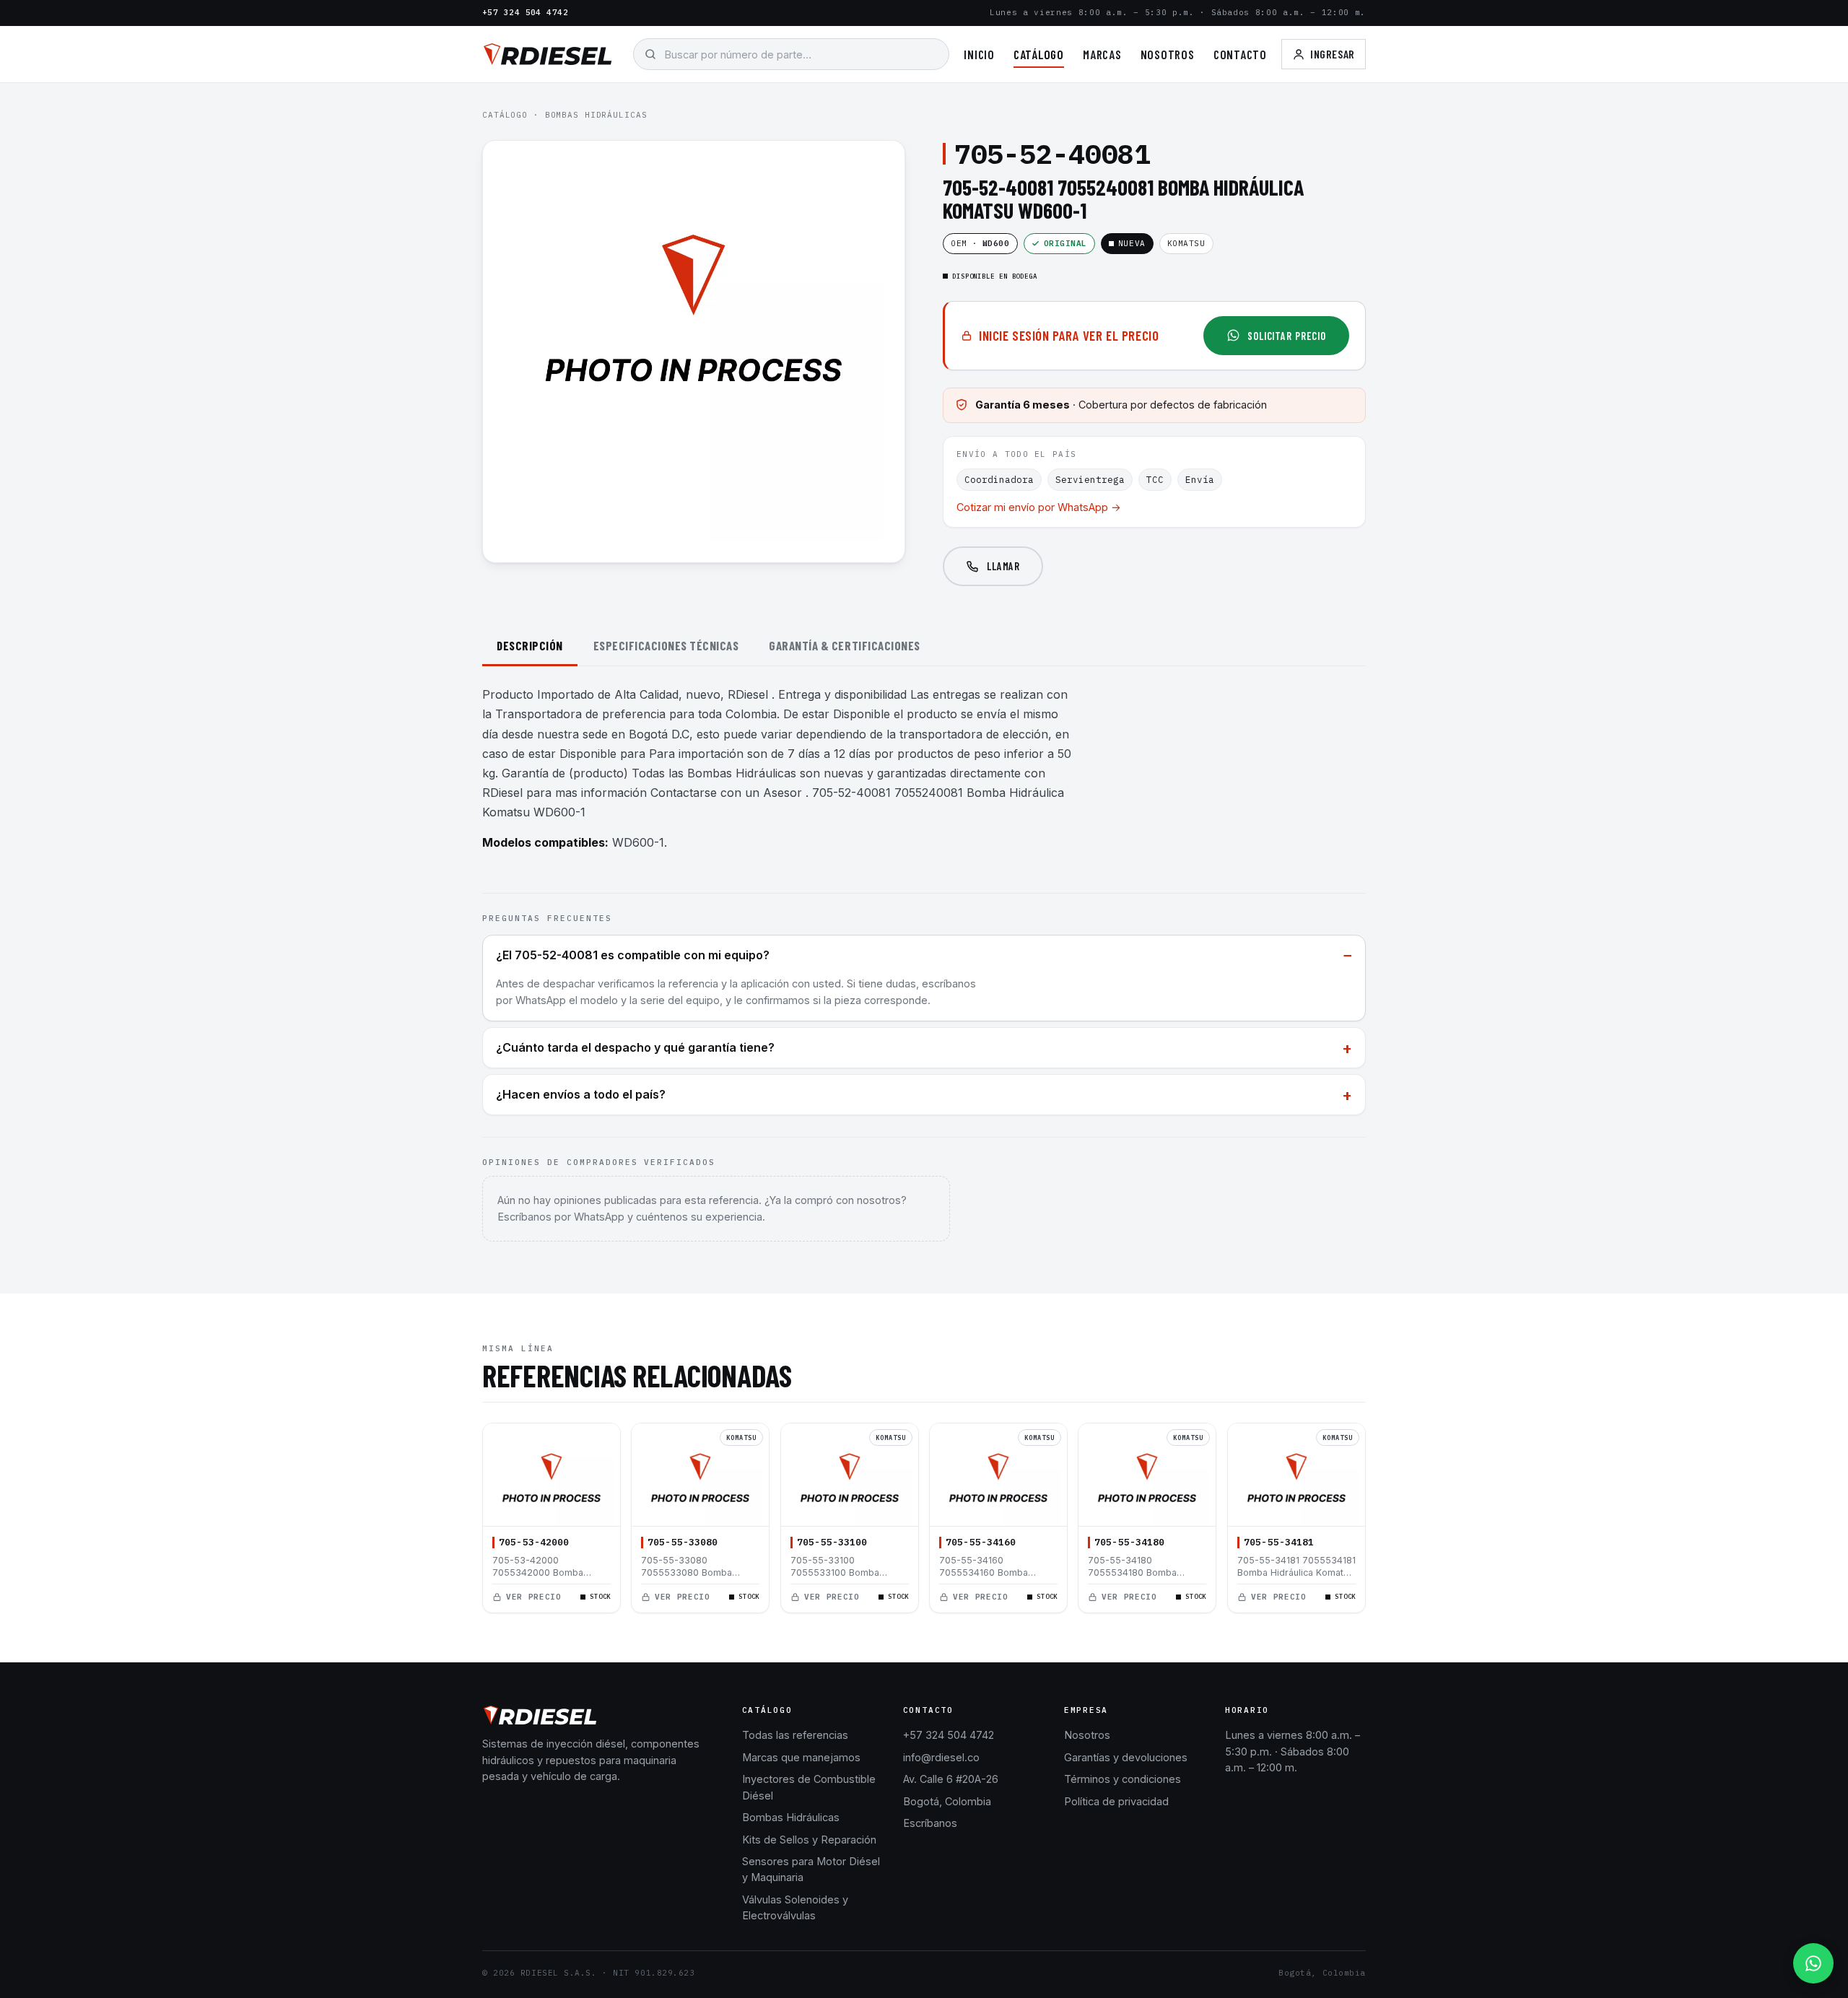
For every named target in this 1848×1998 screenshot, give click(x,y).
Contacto (1240, 54)
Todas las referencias (795, 1735)
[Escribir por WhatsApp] (1813, 1963)
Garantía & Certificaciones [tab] (844, 645)
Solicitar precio (1287, 336)
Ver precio (534, 1597)
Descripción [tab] (530, 645)
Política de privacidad (1116, 1801)
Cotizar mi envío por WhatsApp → (1039, 507)
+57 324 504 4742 (525, 12)
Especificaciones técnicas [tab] (666, 645)
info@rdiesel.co (941, 1757)
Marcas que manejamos (801, 1757)
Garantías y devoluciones (1126, 1757)
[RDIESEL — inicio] (548, 54)
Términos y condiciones (1123, 1779)
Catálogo (1039, 54)
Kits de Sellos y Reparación (809, 1840)
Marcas (1102, 54)
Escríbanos (930, 1823)
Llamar (1003, 566)
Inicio (979, 54)
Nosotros (1168, 54)
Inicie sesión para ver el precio (1069, 335)
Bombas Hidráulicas (596, 115)
